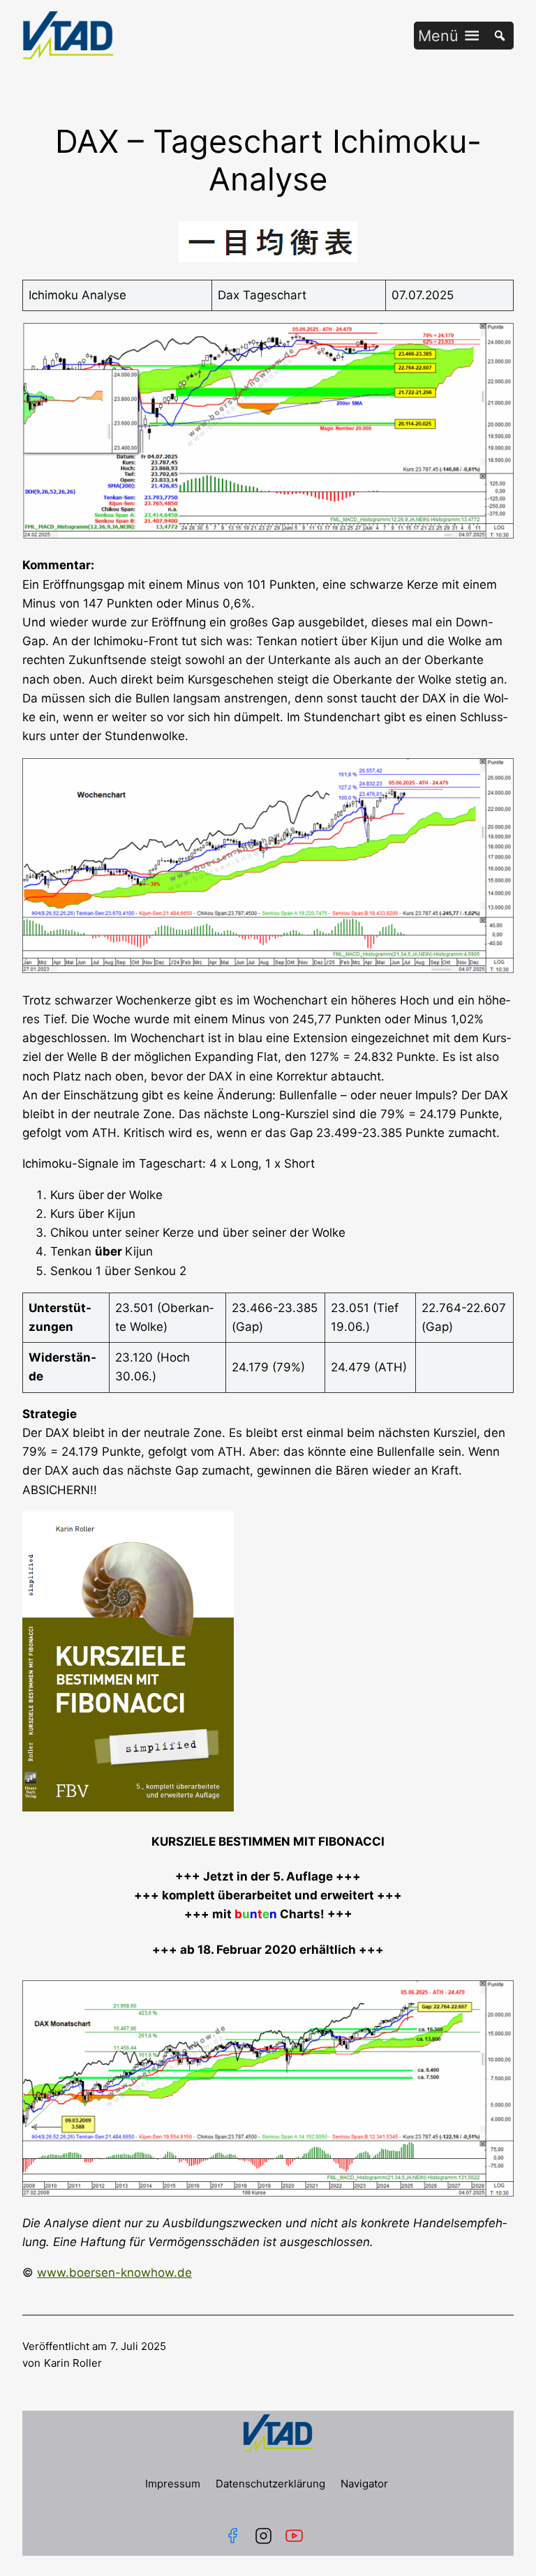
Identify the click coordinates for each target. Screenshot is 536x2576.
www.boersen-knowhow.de (114, 2273)
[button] (438, 36)
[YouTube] (297, 2536)
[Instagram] (263, 2536)
